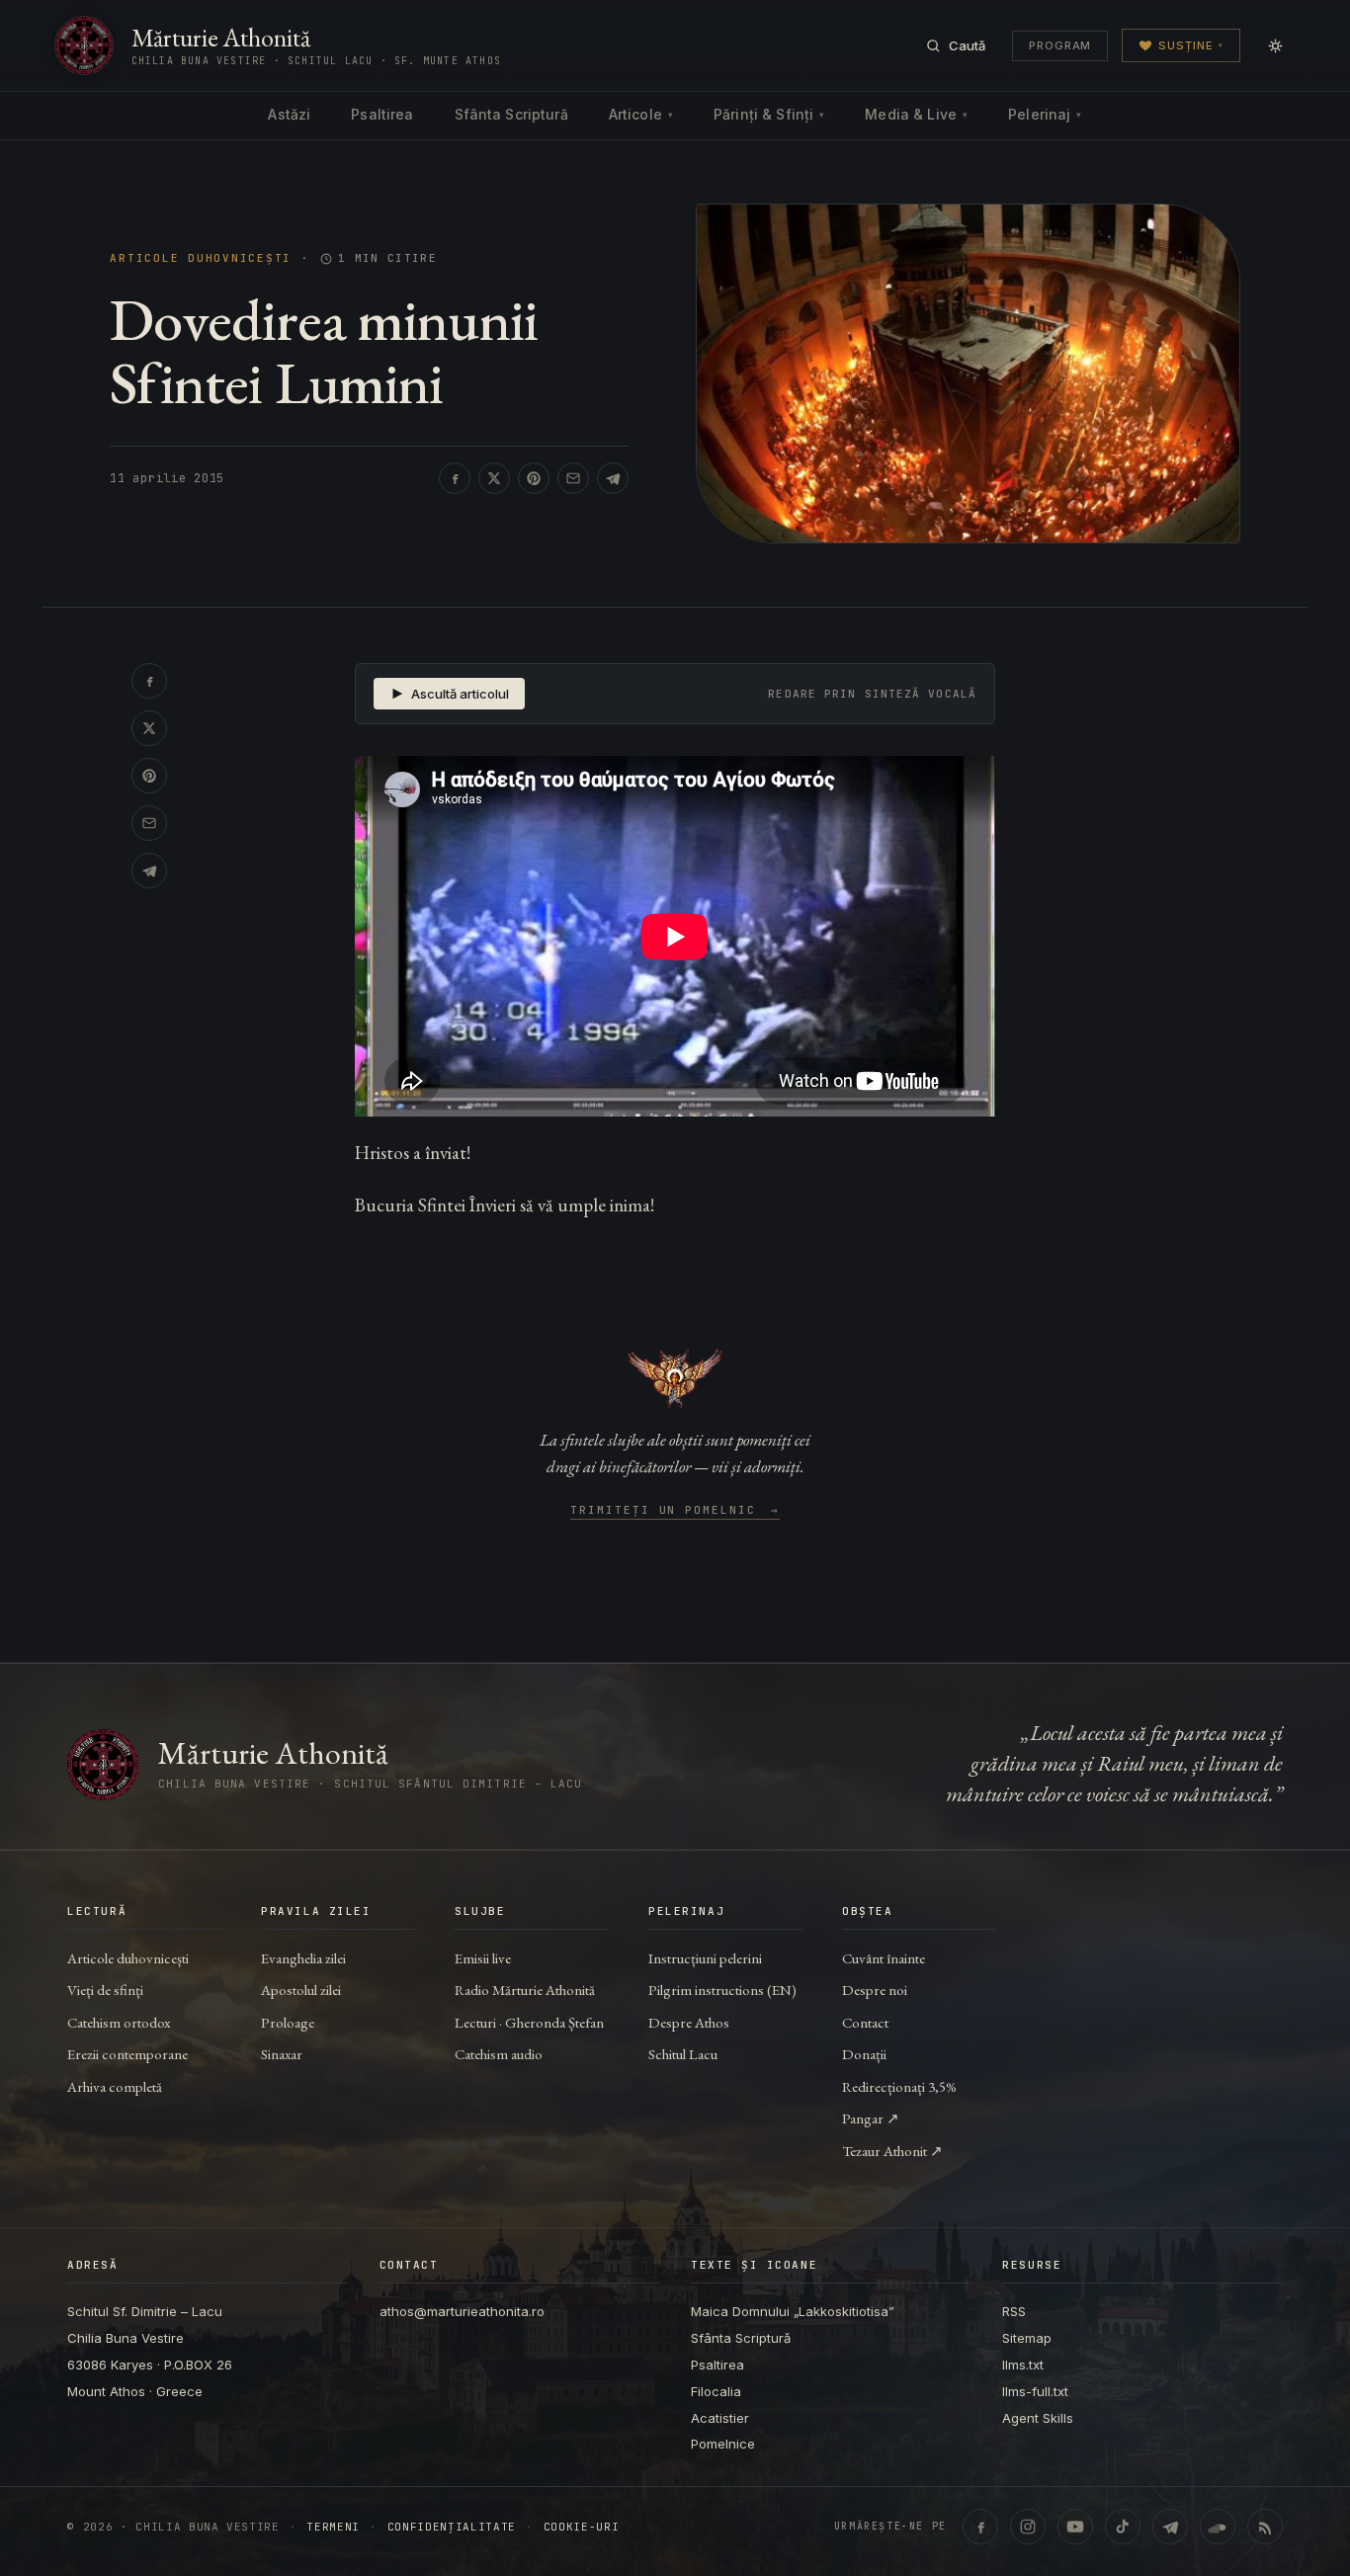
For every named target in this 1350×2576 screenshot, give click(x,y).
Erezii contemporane (127, 2054)
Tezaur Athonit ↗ (892, 2151)
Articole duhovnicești (201, 258)
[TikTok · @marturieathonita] (1123, 2527)
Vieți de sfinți (105, 1990)
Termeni (333, 2527)
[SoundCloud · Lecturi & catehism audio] (1218, 2527)
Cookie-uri (582, 2527)
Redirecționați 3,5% (899, 2086)
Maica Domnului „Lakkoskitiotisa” (793, 2311)
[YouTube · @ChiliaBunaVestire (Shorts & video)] (1075, 2527)
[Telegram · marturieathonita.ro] (1170, 2527)
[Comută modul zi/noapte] (1275, 45)
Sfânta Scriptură (511, 114)
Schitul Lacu (683, 2054)
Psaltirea (382, 114)
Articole (641, 114)
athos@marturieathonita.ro (462, 2311)
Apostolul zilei (301, 1990)
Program (1060, 45)
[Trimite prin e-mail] (573, 478)
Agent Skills (1038, 2418)
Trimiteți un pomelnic (675, 1511)
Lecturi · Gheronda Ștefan (529, 2022)
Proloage (288, 2022)
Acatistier (720, 2418)
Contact (865, 2022)
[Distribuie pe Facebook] (455, 478)
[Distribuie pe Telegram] (613, 478)
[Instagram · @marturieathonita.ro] (1028, 2527)
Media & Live (916, 114)
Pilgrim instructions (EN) (722, 1990)
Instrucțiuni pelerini (705, 1958)
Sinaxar (282, 2054)
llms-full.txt (1035, 2391)
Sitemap (1027, 2338)
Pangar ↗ (871, 2118)
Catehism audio (499, 2054)
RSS (1014, 2311)
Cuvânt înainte (884, 1958)
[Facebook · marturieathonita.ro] (980, 2527)
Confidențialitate (452, 2527)
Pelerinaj (1045, 114)
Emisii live (483, 1958)
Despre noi (875, 1990)
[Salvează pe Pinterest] (534, 478)
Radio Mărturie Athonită (525, 1990)
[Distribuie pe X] (494, 478)
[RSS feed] (1265, 2527)
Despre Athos (689, 2022)
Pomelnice (723, 2444)
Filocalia (716, 2391)
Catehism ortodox (119, 2022)
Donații (864, 2054)
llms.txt (1023, 2365)
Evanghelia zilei (303, 1958)
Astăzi (289, 114)
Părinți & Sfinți (769, 114)
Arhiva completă (115, 2086)
